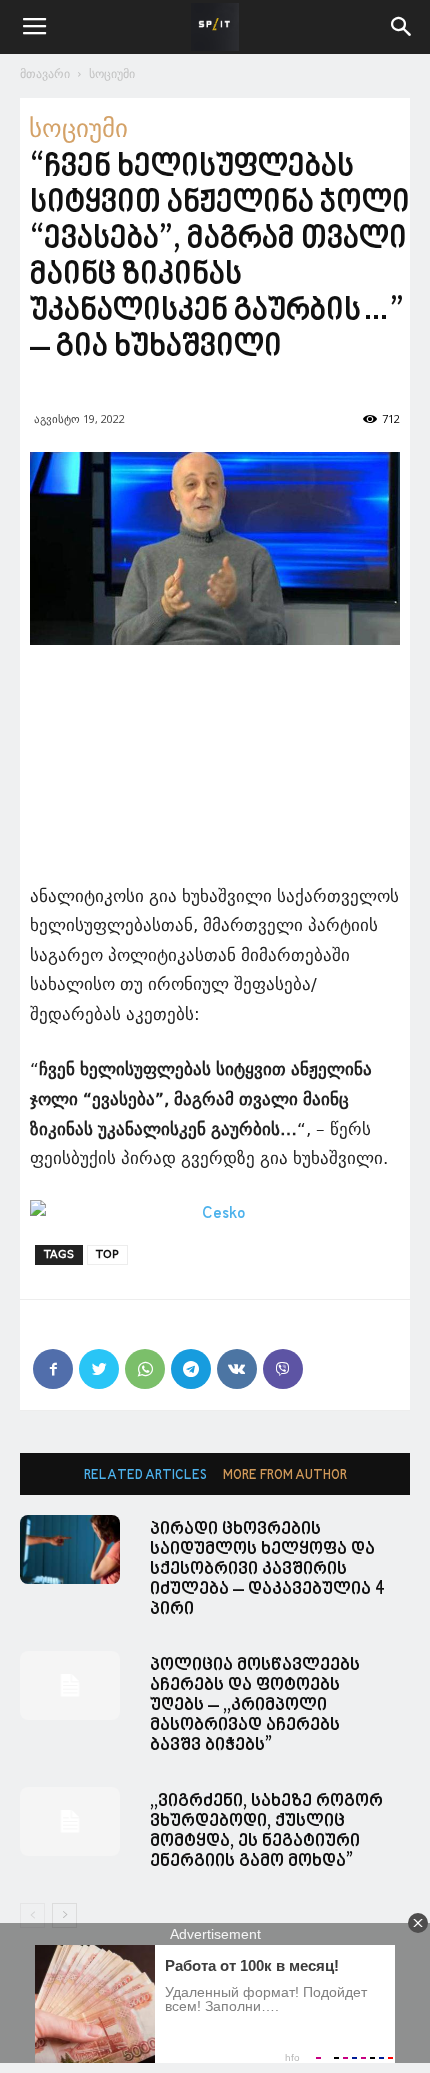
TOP (107, 1254)
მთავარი (45, 73)
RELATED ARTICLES (145, 1475)
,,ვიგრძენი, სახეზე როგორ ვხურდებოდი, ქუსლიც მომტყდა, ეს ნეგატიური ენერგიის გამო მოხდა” (266, 1831)
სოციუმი (112, 73)
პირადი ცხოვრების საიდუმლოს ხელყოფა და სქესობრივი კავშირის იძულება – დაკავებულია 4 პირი (267, 1569)
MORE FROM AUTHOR (285, 1475)
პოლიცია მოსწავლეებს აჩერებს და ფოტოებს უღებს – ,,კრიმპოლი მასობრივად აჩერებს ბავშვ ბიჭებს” (255, 1705)
